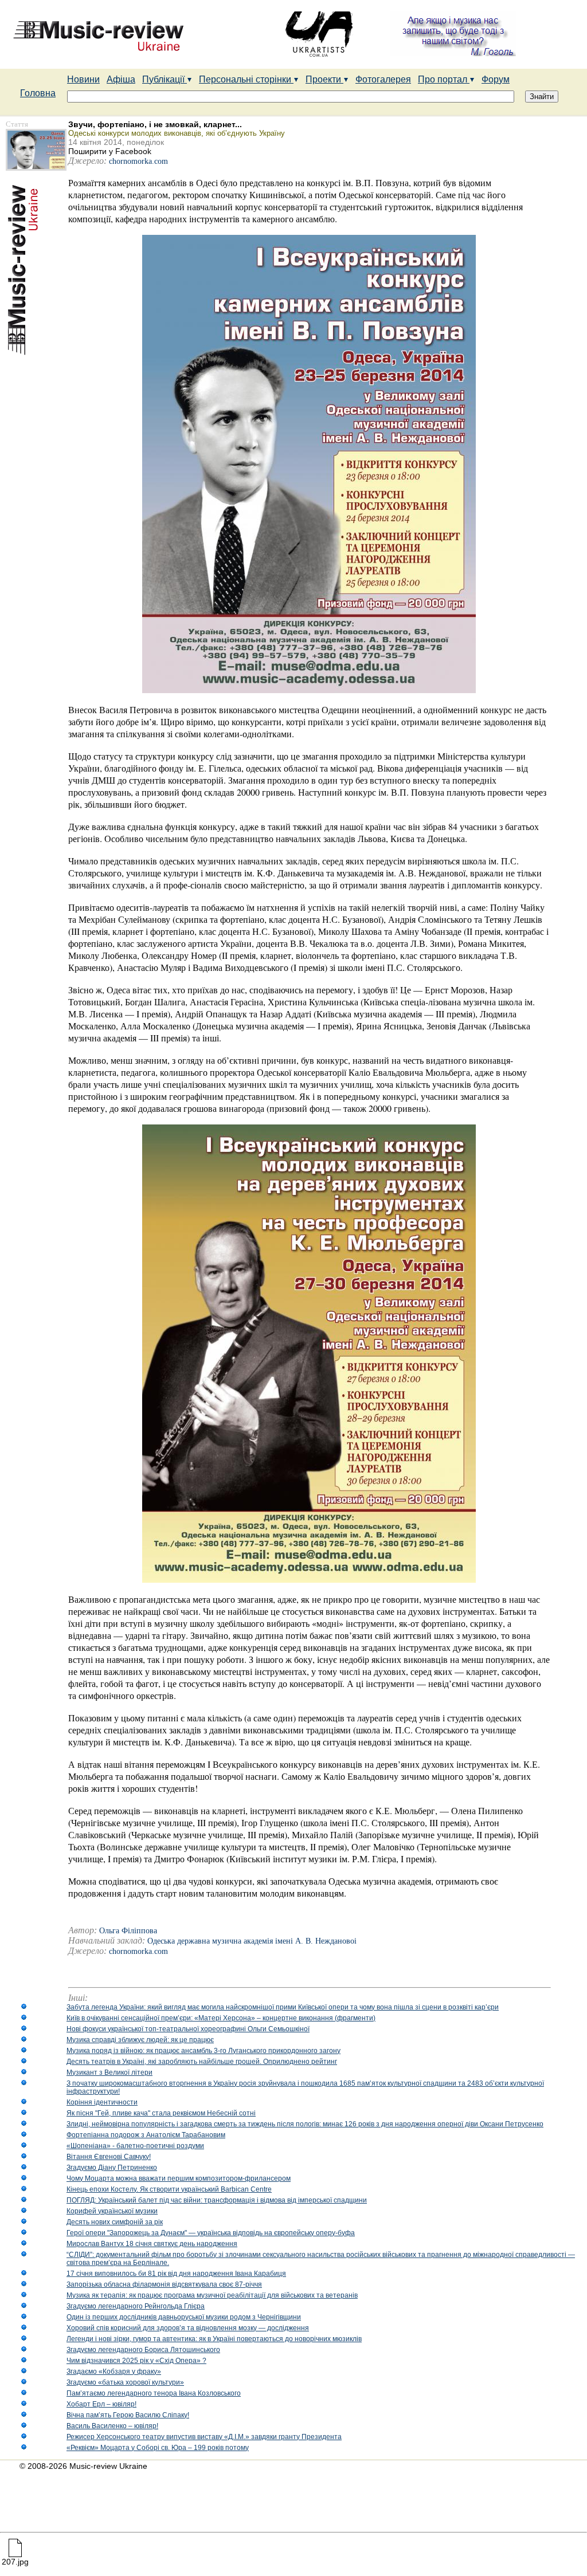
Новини (83, 79)
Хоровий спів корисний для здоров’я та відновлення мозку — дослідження (188, 2328)
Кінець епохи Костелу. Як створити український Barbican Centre (169, 2189)
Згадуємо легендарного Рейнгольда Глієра (136, 2306)
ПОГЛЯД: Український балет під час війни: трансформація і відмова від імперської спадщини (217, 2200)
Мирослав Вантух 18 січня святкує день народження (152, 2244)
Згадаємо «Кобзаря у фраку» (114, 2372)
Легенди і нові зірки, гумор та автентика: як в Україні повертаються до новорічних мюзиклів (214, 2339)
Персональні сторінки (246, 79)
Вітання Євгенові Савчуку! (109, 2157)
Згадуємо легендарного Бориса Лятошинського (143, 2350)
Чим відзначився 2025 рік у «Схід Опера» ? (136, 2361)
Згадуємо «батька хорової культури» (125, 2382)
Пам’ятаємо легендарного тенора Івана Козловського (154, 2393)
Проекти (324, 79)
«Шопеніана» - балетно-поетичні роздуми (135, 2146)
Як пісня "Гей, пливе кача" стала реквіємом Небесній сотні (161, 2113)
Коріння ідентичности (102, 2102)
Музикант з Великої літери (109, 2072)
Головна (38, 93)
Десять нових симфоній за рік (115, 2222)
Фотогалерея (383, 79)
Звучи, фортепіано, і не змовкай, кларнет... (155, 124)
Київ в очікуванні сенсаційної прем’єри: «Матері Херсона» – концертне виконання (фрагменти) (221, 2018)
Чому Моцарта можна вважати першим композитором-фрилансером (179, 2178)
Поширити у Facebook (110, 151)
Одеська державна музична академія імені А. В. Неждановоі (252, 1941)
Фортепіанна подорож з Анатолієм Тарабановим (146, 2135)
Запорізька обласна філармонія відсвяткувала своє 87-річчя (164, 2284)
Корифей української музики (112, 2211)
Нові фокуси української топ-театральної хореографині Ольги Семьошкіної (188, 2029)
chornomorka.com (138, 161)
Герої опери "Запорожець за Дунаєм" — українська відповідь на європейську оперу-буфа (211, 2233)
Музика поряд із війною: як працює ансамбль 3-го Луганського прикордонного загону (204, 2051)
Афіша (121, 79)
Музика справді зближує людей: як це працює (140, 2040)
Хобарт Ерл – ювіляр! (101, 2404)
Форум (496, 79)
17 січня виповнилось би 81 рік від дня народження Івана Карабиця (176, 2274)
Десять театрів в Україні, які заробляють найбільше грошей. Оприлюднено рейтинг (202, 2062)
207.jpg (15, 2562)
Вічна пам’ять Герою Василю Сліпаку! (128, 2415)
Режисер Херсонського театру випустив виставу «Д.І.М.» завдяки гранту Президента (204, 2437)
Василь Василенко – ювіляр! (112, 2426)
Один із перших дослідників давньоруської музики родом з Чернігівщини (184, 2317)
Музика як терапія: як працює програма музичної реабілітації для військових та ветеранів (212, 2295)
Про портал (444, 79)
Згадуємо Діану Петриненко (112, 2168)
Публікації (165, 79)
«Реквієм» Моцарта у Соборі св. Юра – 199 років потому (158, 2448)
